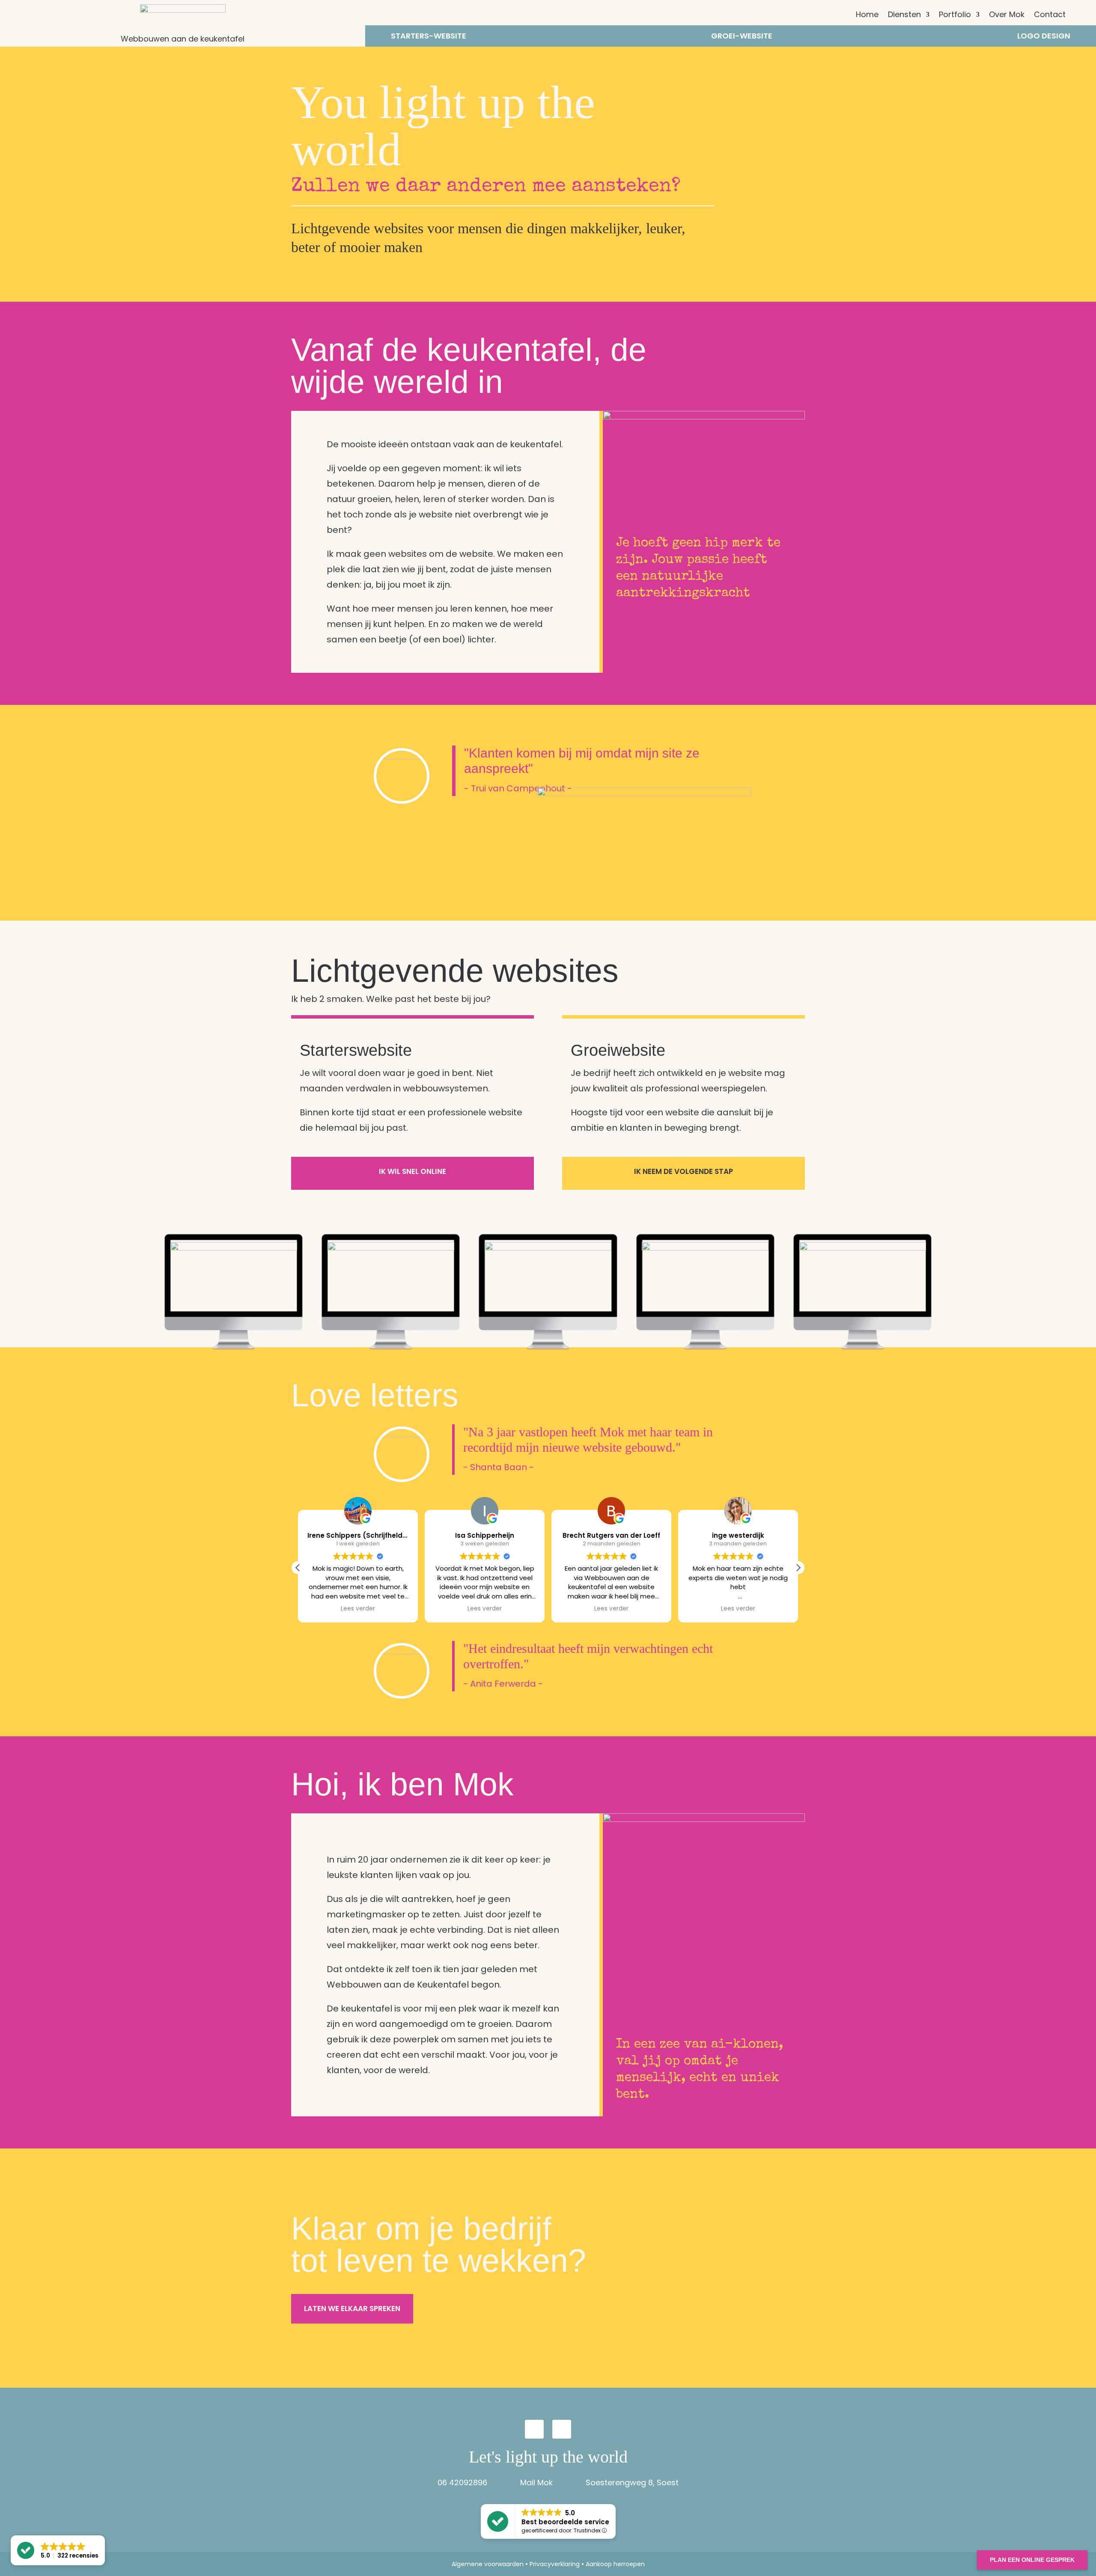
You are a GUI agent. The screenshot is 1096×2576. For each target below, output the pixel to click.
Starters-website (429, 37)
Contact (1050, 16)
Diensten (904, 16)
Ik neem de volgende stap (684, 1171)
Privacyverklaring (555, 2564)
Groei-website (742, 37)
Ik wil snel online (412, 1171)
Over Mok (1007, 16)
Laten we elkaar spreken (352, 2309)
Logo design (1044, 37)
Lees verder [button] (358, 1609)
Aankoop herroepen (615, 2564)
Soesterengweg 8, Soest (632, 2482)
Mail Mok (536, 2482)
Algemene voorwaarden (488, 2564)
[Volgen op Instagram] (534, 2429)
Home (867, 16)
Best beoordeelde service (565, 2522)
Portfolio (955, 16)
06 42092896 (462, 2482)
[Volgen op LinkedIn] (562, 2429)
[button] (798, 1568)
